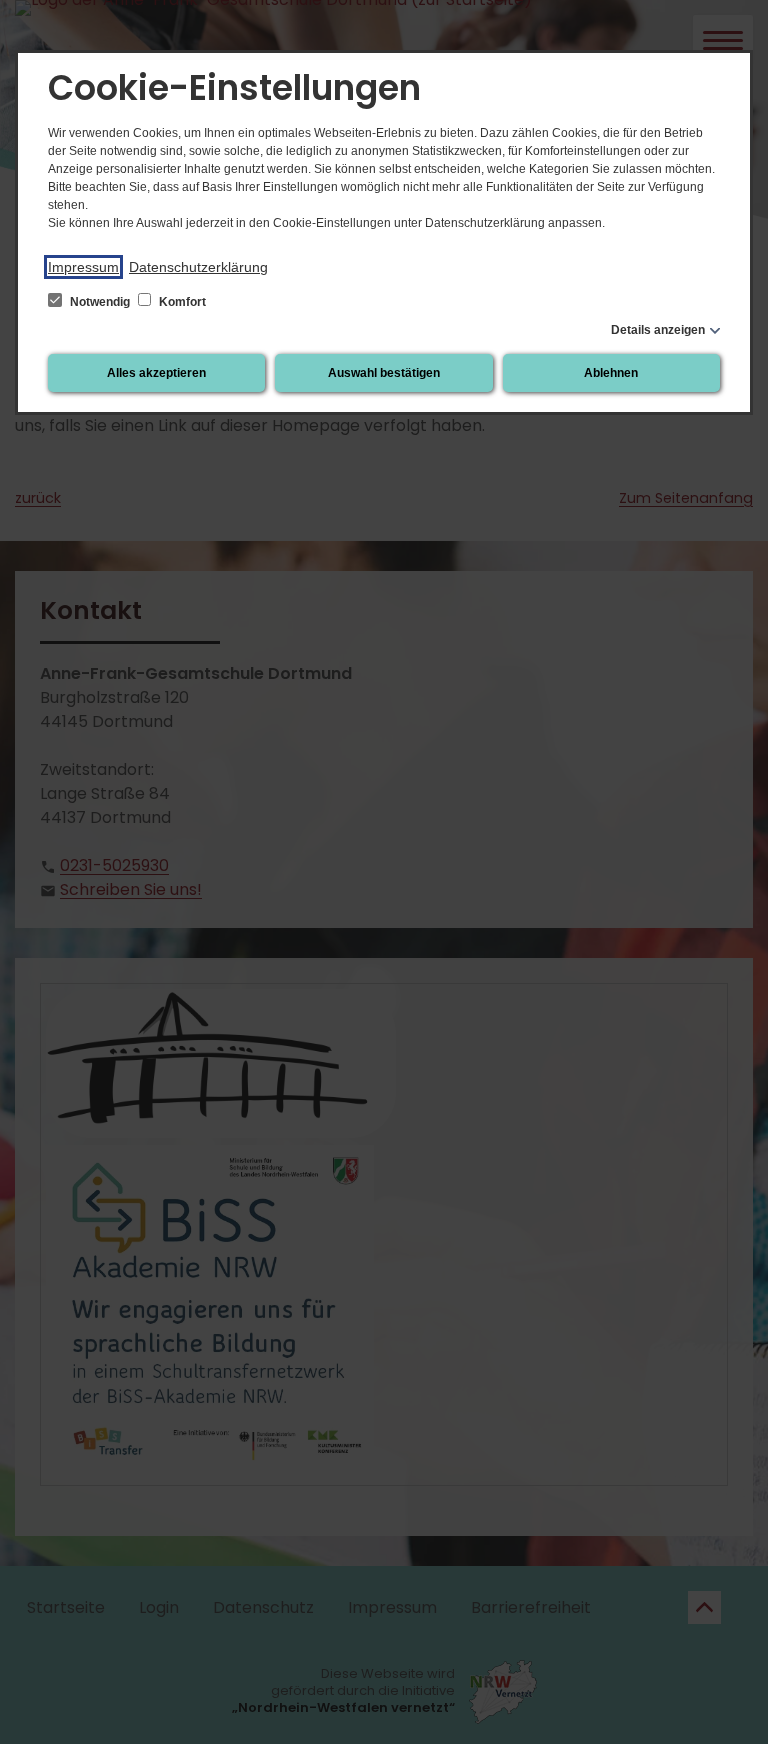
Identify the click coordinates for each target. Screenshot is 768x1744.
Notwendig (100, 302)
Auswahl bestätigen (384, 373)
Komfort (181, 302)
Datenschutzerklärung (198, 267)
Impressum (83, 267)
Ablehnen (611, 373)
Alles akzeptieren (156, 373)
